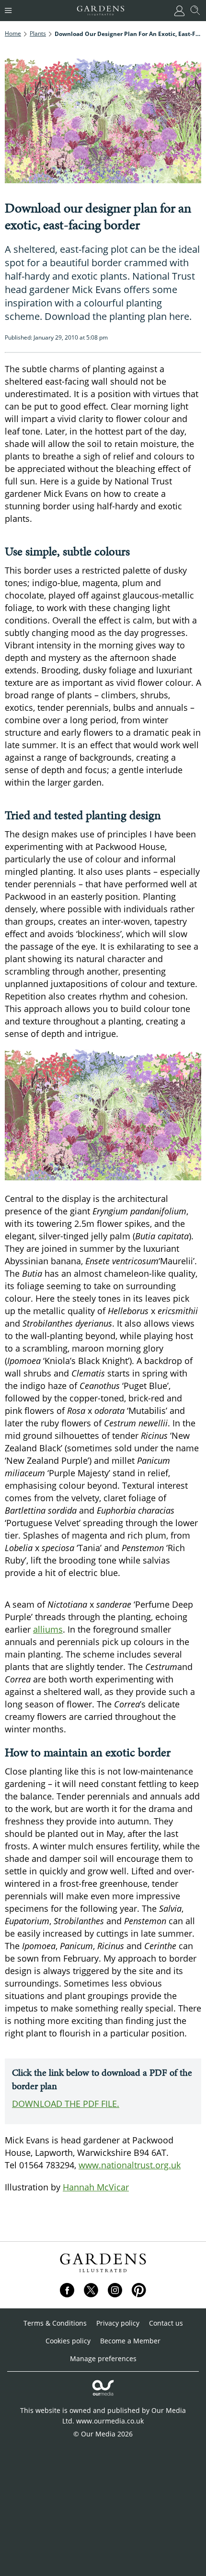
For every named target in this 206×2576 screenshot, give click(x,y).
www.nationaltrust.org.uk (130, 2165)
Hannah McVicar (96, 2187)
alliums (48, 1629)
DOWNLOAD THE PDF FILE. (66, 2104)
